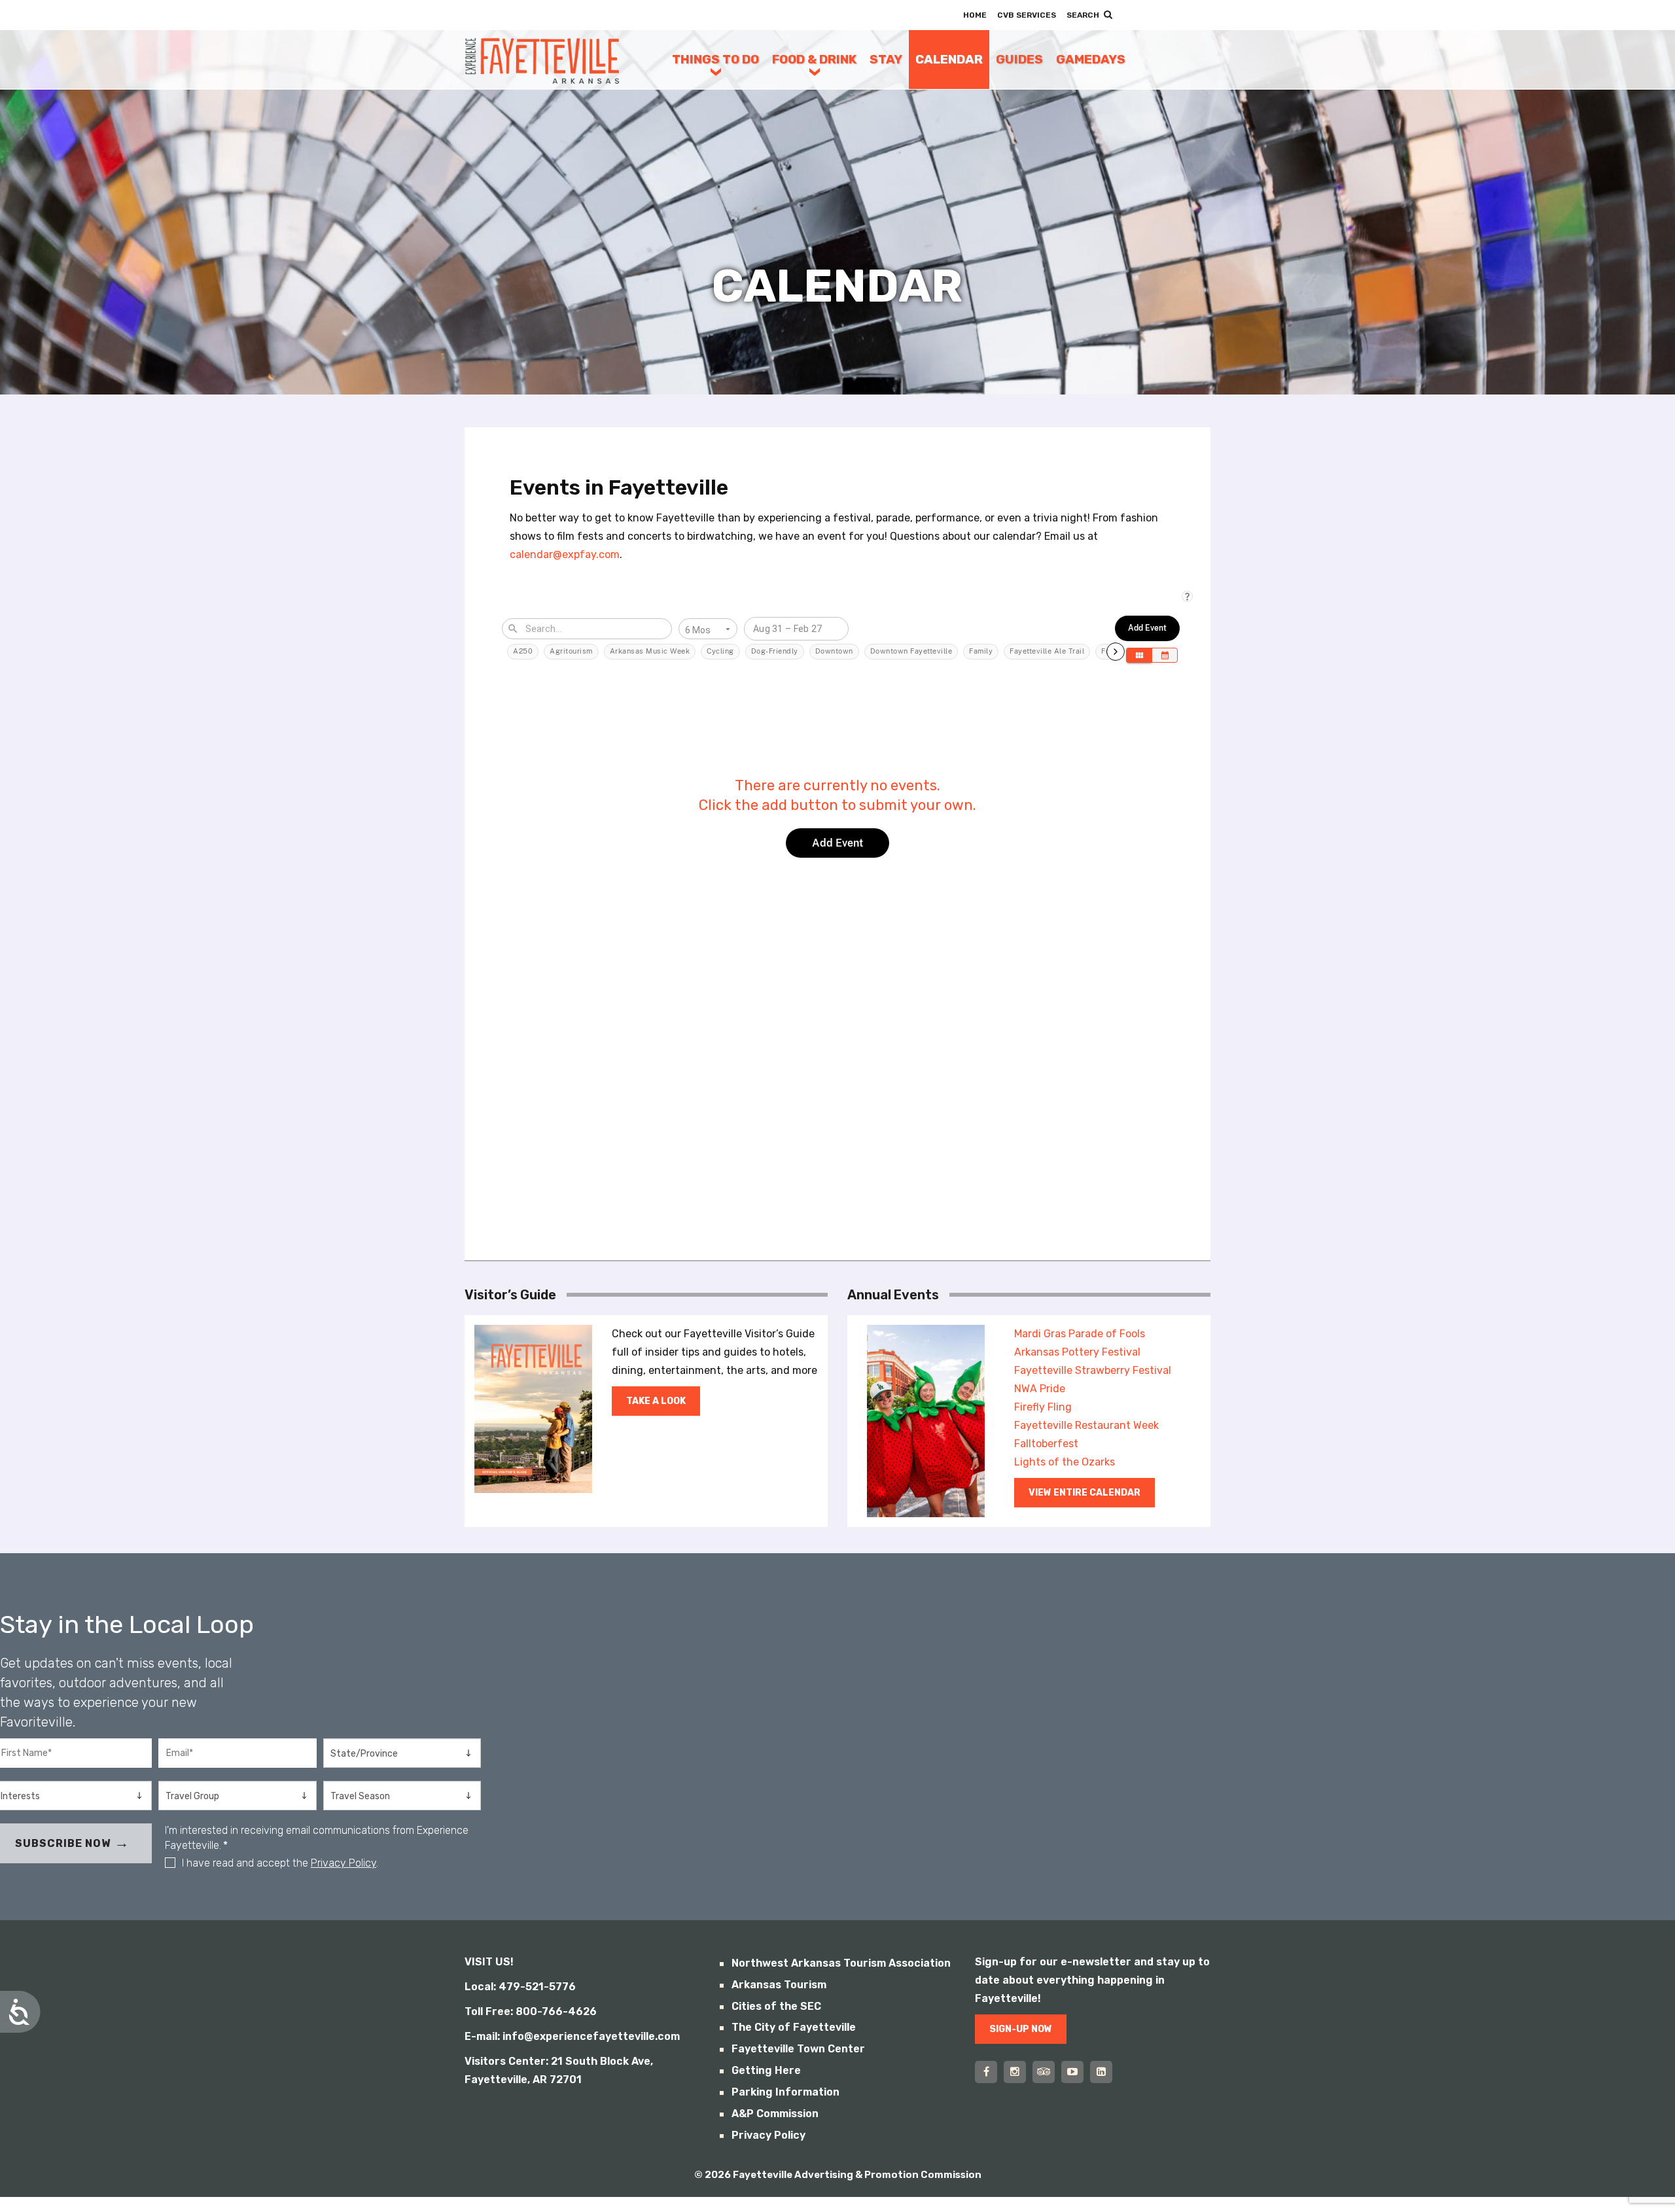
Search (1083, 15)
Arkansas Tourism (779, 1985)
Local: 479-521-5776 (520, 1987)
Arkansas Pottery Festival (1077, 1352)
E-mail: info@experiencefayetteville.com (572, 2036)
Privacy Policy (344, 1863)
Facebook (986, 2072)
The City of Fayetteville (794, 2027)
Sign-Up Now (1021, 2029)
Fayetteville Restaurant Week (1086, 1425)
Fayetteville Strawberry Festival (1093, 1370)
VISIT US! (489, 1962)
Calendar (949, 59)
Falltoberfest (1046, 1444)
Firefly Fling (1043, 1407)
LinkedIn (1101, 2072)
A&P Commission (775, 2114)
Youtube (1072, 2072)
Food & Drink (814, 59)
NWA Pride (1040, 1389)
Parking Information (785, 2092)
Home (975, 15)
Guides (1019, 59)
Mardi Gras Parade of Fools (1080, 1334)
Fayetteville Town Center (798, 2049)
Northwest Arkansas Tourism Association (841, 1963)
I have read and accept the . (280, 1863)
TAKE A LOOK (656, 1401)
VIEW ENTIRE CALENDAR (1084, 1493)
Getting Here (766, 2070)
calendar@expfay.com (565, 554)
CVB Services (1027, 15)
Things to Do (715, 59)
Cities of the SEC (776, 2006)
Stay (886, 59)
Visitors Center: (506, 2061)
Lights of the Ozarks (1065, 1462)
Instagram (1015, 2072)
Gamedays (1091, 59)
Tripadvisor (1044, 2072)
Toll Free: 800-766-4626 (531, 2011)
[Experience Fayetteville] (542, 60)
